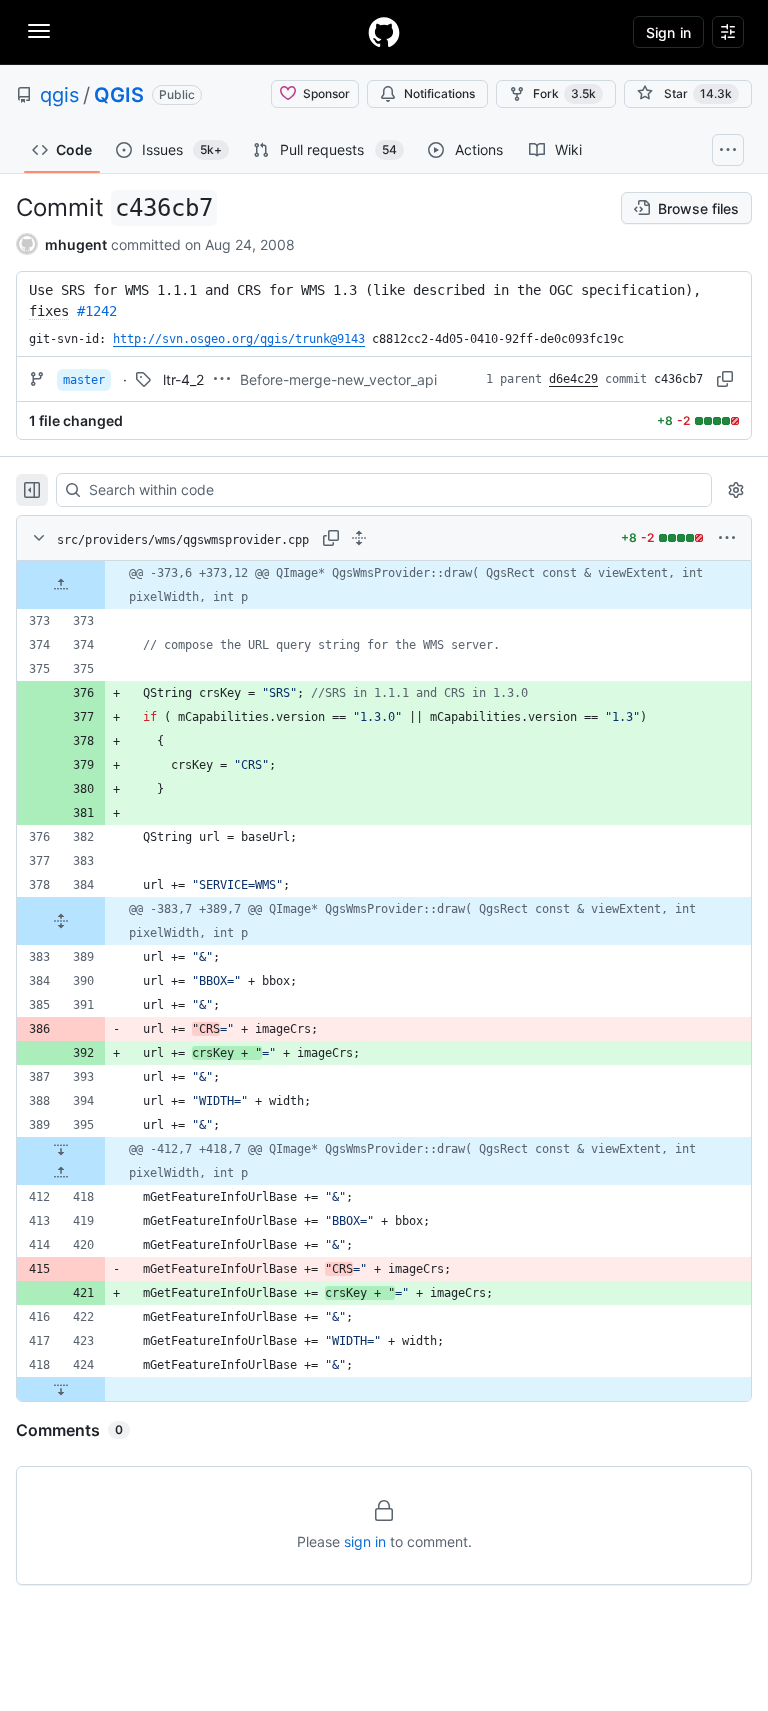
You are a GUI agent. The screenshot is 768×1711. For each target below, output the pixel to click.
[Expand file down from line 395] (61, 1149)
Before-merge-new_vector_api (338, 379)
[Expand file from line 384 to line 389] (61, 921)
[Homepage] (384, 32)
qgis (59, 95)
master (84, 380)
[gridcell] (384, 585)
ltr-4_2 (183, 379)
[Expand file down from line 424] (61, 1389)
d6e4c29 (573, 379)
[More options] (727, 538)
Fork (564, 93)
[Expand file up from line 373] (61, 585)
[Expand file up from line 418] (61, 1173)
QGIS (119, 95)
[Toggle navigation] (39, 31)
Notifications (439, 93)
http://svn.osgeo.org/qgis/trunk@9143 (239, 339)
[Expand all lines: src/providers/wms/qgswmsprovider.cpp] (359, 538)
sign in (365, 1541)
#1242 (97, 311)
